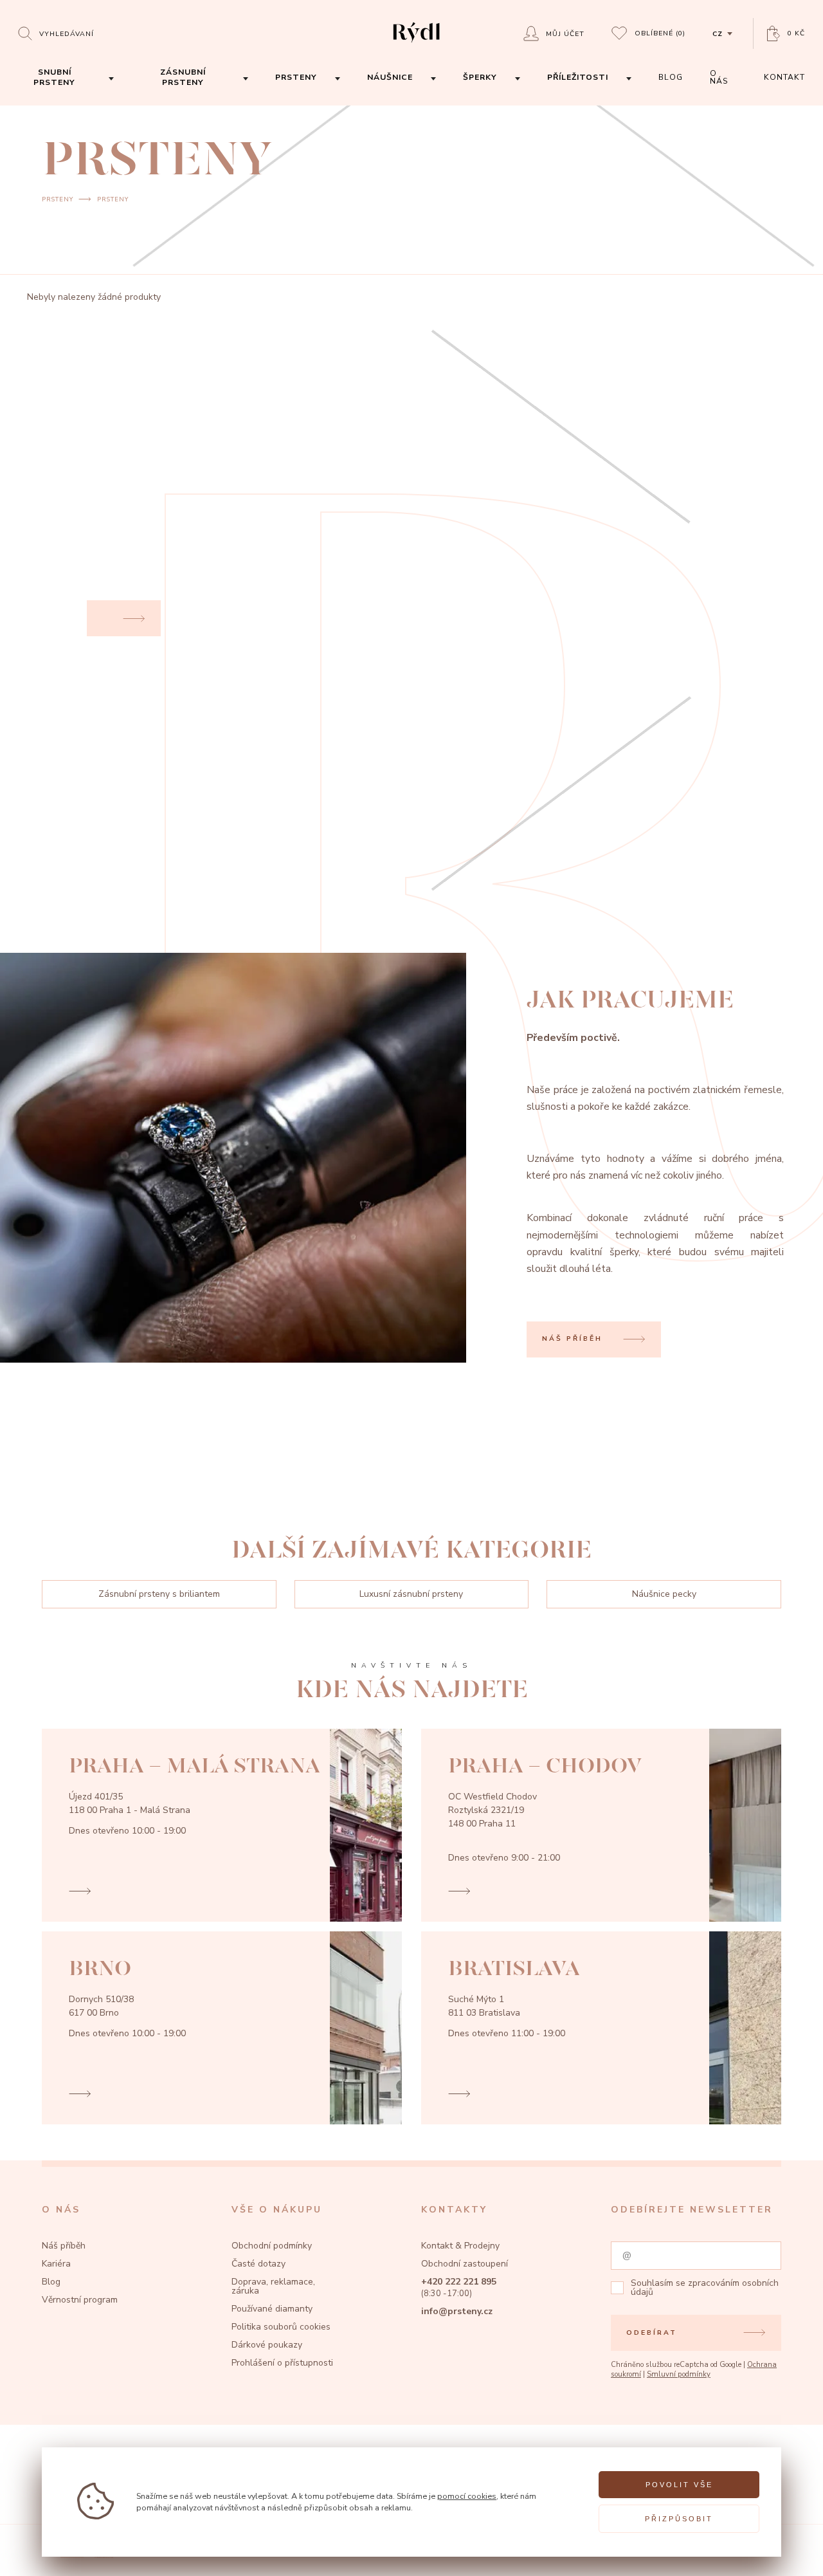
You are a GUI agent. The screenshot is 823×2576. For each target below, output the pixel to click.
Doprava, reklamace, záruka (273, 2286)
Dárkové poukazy (267, 2345)
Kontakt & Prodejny (460, 2246)
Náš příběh (64, 2246)
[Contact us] (782, 2553)
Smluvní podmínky (679, 2374)
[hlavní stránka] (416, 44)
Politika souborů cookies (281, 2327)
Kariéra (56, 2264)
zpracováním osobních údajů (705, 2287)
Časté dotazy (258, 2264)
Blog (51, 2282)
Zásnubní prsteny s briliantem (159, 1594)
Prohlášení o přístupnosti (282, 2363)
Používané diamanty (272, 2309)
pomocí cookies (467, 2496)
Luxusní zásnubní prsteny (411, 1594)
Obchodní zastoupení (465, 2264)
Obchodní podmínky (272, 2246)
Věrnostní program (80, 2300)
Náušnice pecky (664, 1594)
